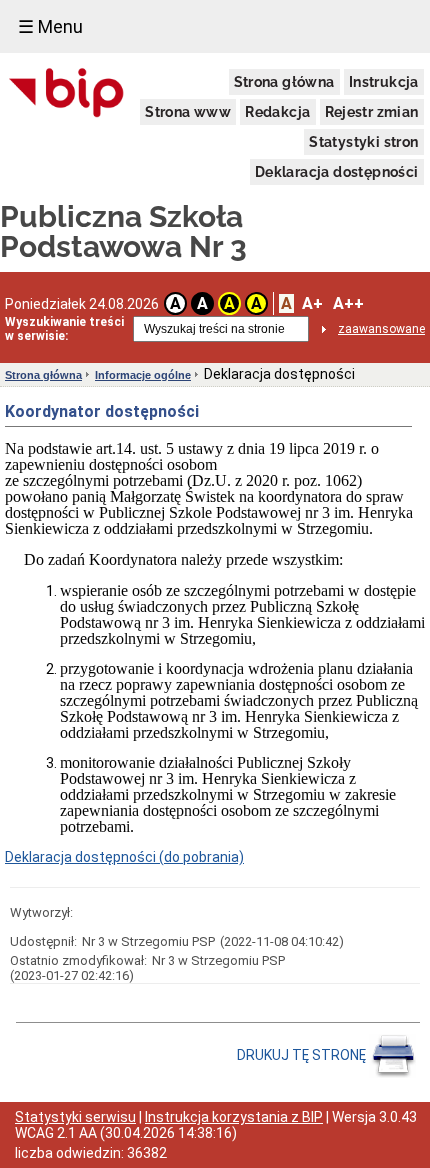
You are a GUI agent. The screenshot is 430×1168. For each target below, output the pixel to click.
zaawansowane (381, 329)
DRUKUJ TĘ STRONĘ (303, 1055)
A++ (348, 303)
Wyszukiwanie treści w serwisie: (64, 329)
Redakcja (277, 112)
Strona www (188, 112)
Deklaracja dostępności (337, 172)
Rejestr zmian (372, 112)
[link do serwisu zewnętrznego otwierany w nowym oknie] (66, 94)
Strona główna (284, 82)
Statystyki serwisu (75, 1117)
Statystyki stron (363, 142)
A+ (312, 303)
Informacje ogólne (143, 375)
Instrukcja (384, 82)
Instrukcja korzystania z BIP (234, 1117)
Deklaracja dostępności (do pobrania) (124, 857)
